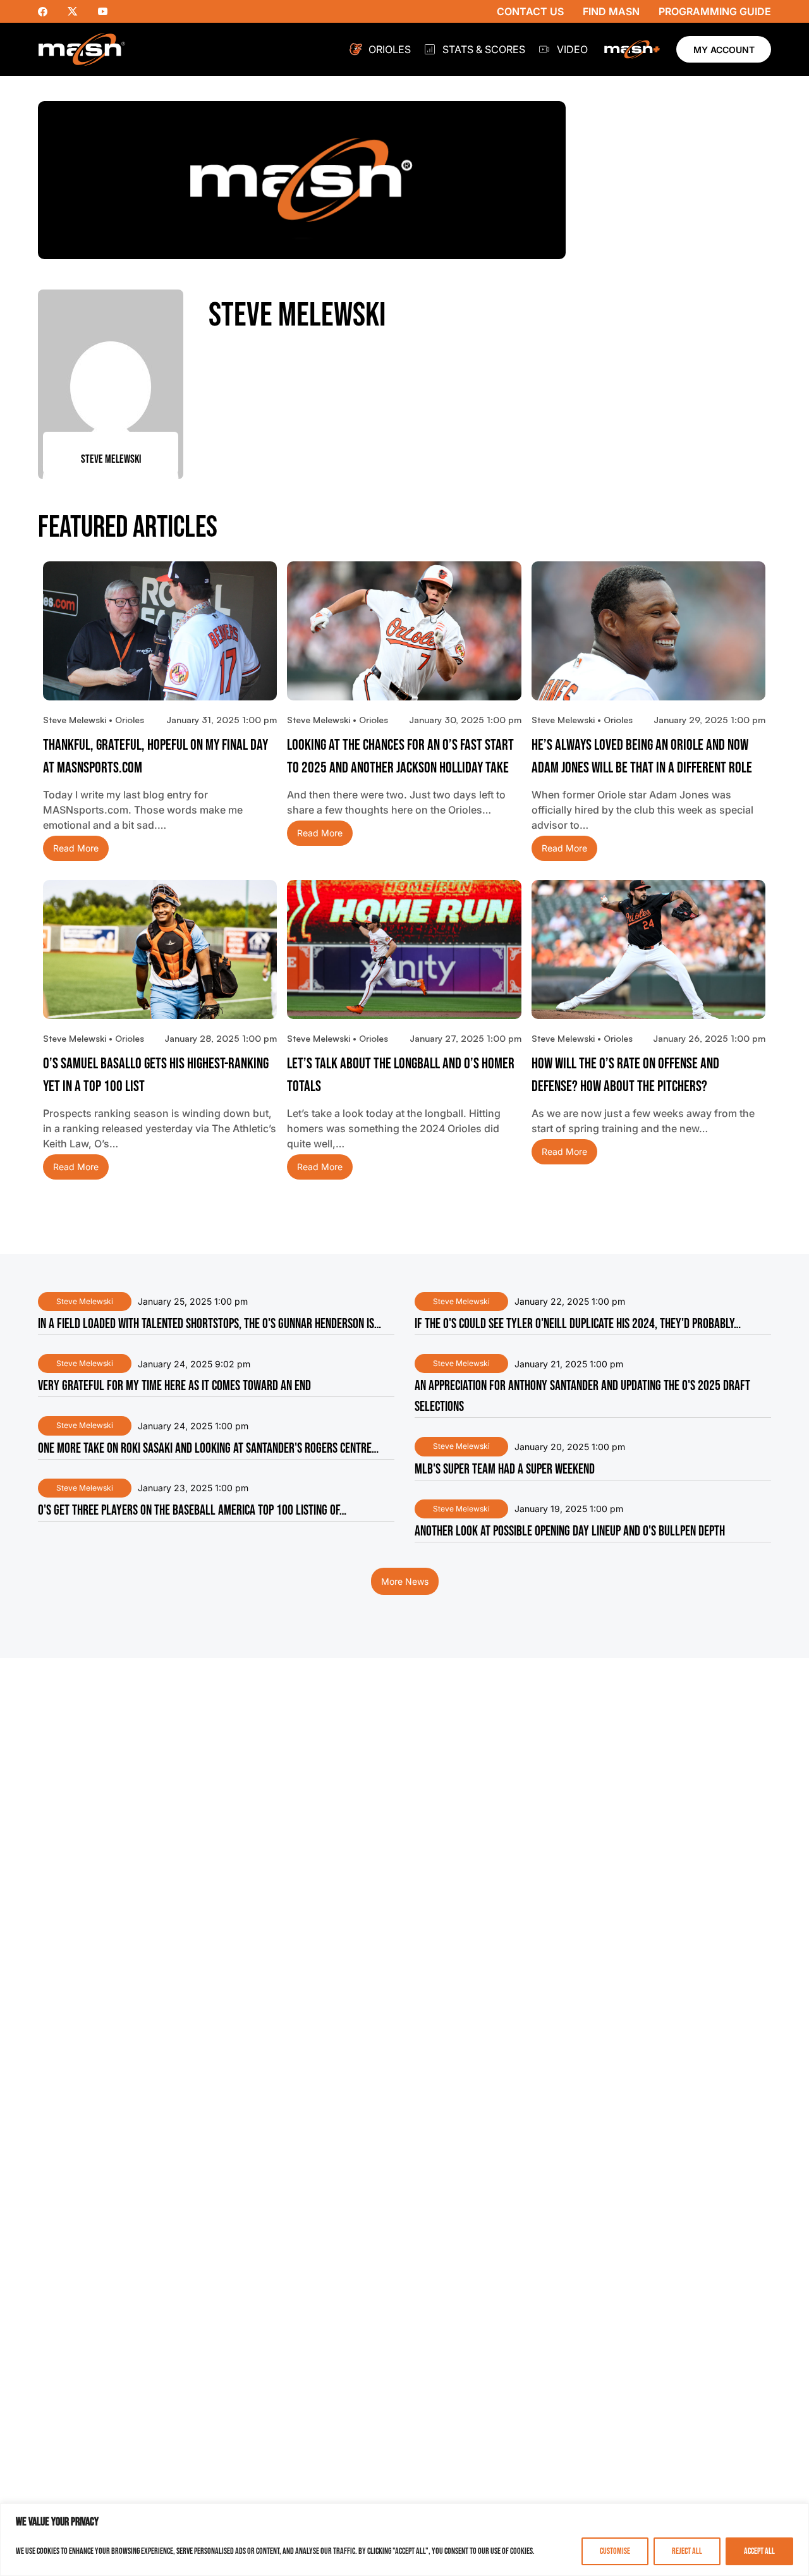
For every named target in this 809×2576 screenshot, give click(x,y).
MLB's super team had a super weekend (505, 1469)
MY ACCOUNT (724, 50)
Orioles (390, 49)
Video (572, 49)
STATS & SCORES (484, 49)
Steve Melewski (85, 1301)
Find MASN (611, 11)
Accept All (759, 2551)
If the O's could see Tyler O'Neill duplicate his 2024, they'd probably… (578, 1324)
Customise (615, 2551)
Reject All (687, 2551)
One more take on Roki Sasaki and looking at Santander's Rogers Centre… (208, 1449)
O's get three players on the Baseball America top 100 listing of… (192, 1511)
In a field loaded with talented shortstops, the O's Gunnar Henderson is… (210, 1324)
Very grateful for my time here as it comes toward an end (174, 1386)
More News (405, 1581)
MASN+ (632, 49)
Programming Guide (715, 11)
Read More (76, 849)
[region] (404, 2540)
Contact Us (530, 11)
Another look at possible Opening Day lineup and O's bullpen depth (570, 1531)
